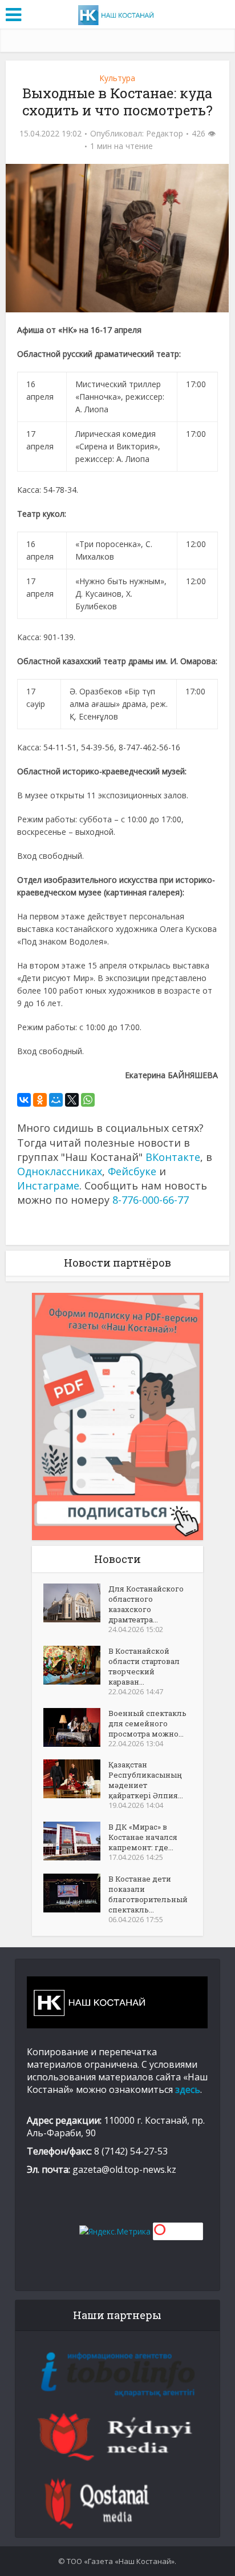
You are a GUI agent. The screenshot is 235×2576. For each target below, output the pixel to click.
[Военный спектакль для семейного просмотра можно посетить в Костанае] (76, 1727)
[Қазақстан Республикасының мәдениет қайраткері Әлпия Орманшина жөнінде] (76, 1779)
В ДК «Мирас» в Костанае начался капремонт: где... (143, 1837)
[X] (72, 1100)
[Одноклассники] (40, 1100)
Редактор (165, 134)
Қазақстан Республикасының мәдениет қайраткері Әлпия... (146, 1780)
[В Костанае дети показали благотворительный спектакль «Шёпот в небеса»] (76, 1893)
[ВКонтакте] (24, 1100)
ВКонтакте (173, 1157)
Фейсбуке (132, 1171)
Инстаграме (48, 1185)
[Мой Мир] (56, 1100)
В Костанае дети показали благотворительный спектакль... (148, 1894)
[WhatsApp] (88, 1100)
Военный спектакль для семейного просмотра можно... (147, 1723)
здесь (188, 2089)
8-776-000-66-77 (151, 1200)
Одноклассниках (60, 1171)
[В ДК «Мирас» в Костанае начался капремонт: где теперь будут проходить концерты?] (76, 1841)
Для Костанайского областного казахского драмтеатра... (146, 1604)
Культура (117, 78)
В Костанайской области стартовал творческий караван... (144, 1666)
